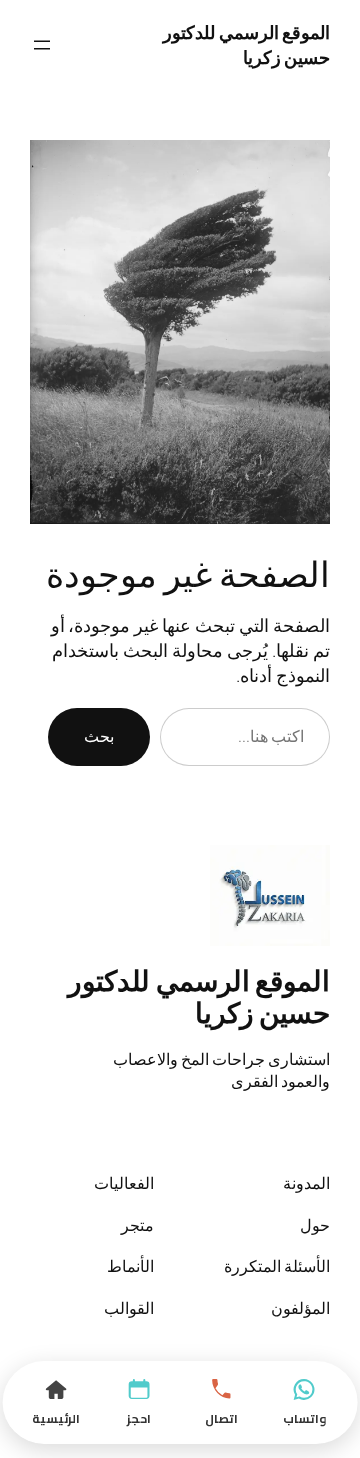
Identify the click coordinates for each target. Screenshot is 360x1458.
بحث (99, 736)
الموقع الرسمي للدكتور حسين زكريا (246, 44)
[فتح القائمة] (42, 45)
